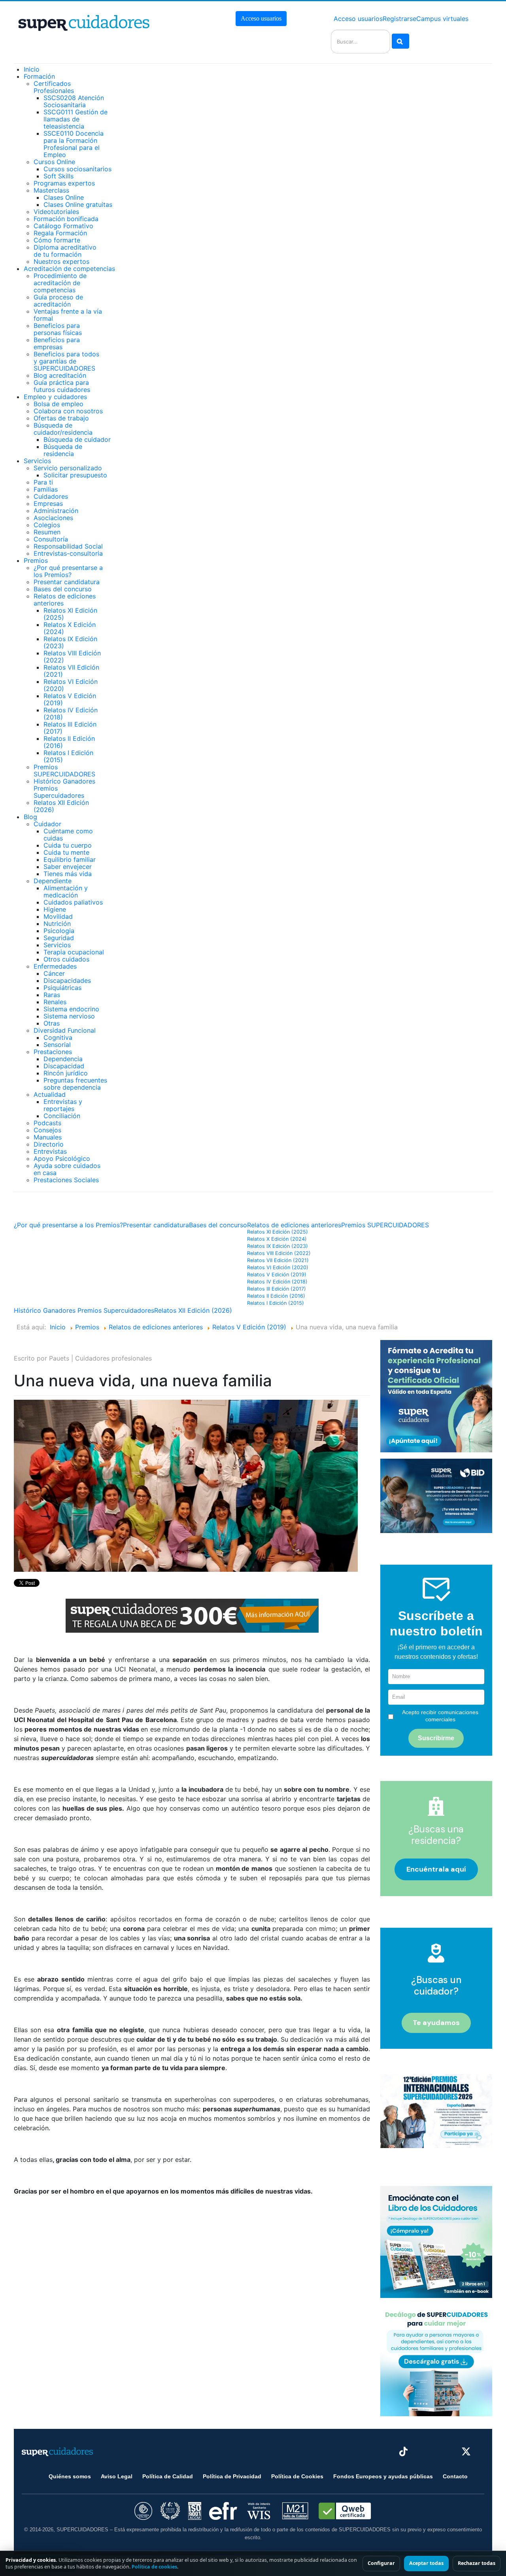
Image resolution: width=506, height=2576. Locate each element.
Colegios (47, 525)
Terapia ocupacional (74, 952)
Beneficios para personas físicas (58, 329)
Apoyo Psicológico (62, 1158)
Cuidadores (51, 496)
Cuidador (47, 824)
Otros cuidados (66, 959)
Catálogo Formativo (63, 226)
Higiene (55, 909)
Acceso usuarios (261, 18)
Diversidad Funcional (65, 1030)
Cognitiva (58, 1037)
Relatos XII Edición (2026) (61, 806)
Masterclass (51, 190)
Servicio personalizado (68, 468)
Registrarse (399, 19)
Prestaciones (53, 1052)
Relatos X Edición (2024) (70, 628)
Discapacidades (67, 980)
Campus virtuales (442, 19)
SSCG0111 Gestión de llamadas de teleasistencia (76, 119)
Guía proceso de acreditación (58, 301)
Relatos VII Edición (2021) (71, 671)
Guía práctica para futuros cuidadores (62, 386)
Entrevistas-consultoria (68, 553)
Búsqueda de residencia (63, 450)
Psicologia (59, 931)
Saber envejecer (68, 867)
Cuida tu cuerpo (68, 845)
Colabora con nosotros (68, 411)
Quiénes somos (70, 2476)
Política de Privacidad (232, 2476)
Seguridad (59, 938)
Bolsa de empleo (59, 404)
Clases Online (64, 197)
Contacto (455, 2476)
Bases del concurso (63, 589)
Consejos (47, 1130)
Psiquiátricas (62, 988)
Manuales (48, 1137)
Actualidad (50, 1094)
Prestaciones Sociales (66, 1180)
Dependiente (53, 881)
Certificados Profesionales (54, 87)
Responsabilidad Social (68, 546)
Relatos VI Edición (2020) (71, 685)
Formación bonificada (66, 219)
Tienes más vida (68, 874)
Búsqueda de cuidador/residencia (63, 429)
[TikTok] (403, 2452)
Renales (55, 1002)
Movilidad (58, 916)
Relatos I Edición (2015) (68, 756)
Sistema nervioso (69, 1016)
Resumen (47, 532)
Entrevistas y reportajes (63, 1105)
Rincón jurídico (66, 1073)
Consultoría (51, 539)
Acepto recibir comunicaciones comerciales (440, 1716)
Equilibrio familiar (70, 859)
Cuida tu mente (66, 852)
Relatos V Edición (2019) (70, 699)
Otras (52, 1023)
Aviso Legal (117, 2476)
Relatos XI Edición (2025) (70, 614)
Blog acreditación (60, 375)
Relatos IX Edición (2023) (70, 642)
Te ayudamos (436, 2023)
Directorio (49, 1144)
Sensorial (57, 1045)
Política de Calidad (168, 2476)
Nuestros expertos (61, 261)
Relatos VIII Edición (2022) (72, 657)
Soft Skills (59, 176)
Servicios (57, 945)
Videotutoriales (56, 212)
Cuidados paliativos (73, 902)
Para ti (43, 482)
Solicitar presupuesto (75, 475)
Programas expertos (64, 183)
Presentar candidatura (67, 582)
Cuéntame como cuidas (68, 835)
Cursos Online (54, 162)
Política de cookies (154, 2567)
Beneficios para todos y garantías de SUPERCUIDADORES (66, 361)
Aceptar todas (426, 2563)
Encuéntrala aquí (436, 1869)
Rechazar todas (477, 2563)
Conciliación (62, 1116)
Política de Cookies (297, 2476)
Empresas (48, 503)
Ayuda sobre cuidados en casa (67, 1169)
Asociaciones (53, 518)
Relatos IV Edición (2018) (71, 714)
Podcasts (47, 1123)
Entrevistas (50, 1151)
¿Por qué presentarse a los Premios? (68, 571)
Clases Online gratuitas (78, 204)
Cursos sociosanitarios (77, 169)
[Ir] (400, 41)
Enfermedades (55, 966)
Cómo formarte (57, 240)
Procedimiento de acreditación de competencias (60, 283)
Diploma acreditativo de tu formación (65, 251)
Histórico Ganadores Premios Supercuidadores (84, 1310)
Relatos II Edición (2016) (69, 742)
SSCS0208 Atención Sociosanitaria (74, 101)
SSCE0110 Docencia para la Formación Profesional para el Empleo (74, 144)
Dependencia (63, 1059)
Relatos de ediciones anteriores (65, 600)
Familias (46, 489)
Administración (56, 511)
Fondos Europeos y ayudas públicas (383, 2476)
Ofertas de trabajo (61, 418)
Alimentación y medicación (66, 891)
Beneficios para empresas (57, 343)
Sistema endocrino (71, 1009)
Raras (52, 995)
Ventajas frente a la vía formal (68, 315)
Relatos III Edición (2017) (70, 728)
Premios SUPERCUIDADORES (64, 770)
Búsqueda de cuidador (77, 439)
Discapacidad (64, 1066)
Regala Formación (60, 233)
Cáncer (54, 973)
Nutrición (57, 924)
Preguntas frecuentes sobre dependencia (75, 1084)
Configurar (381, 2563)
